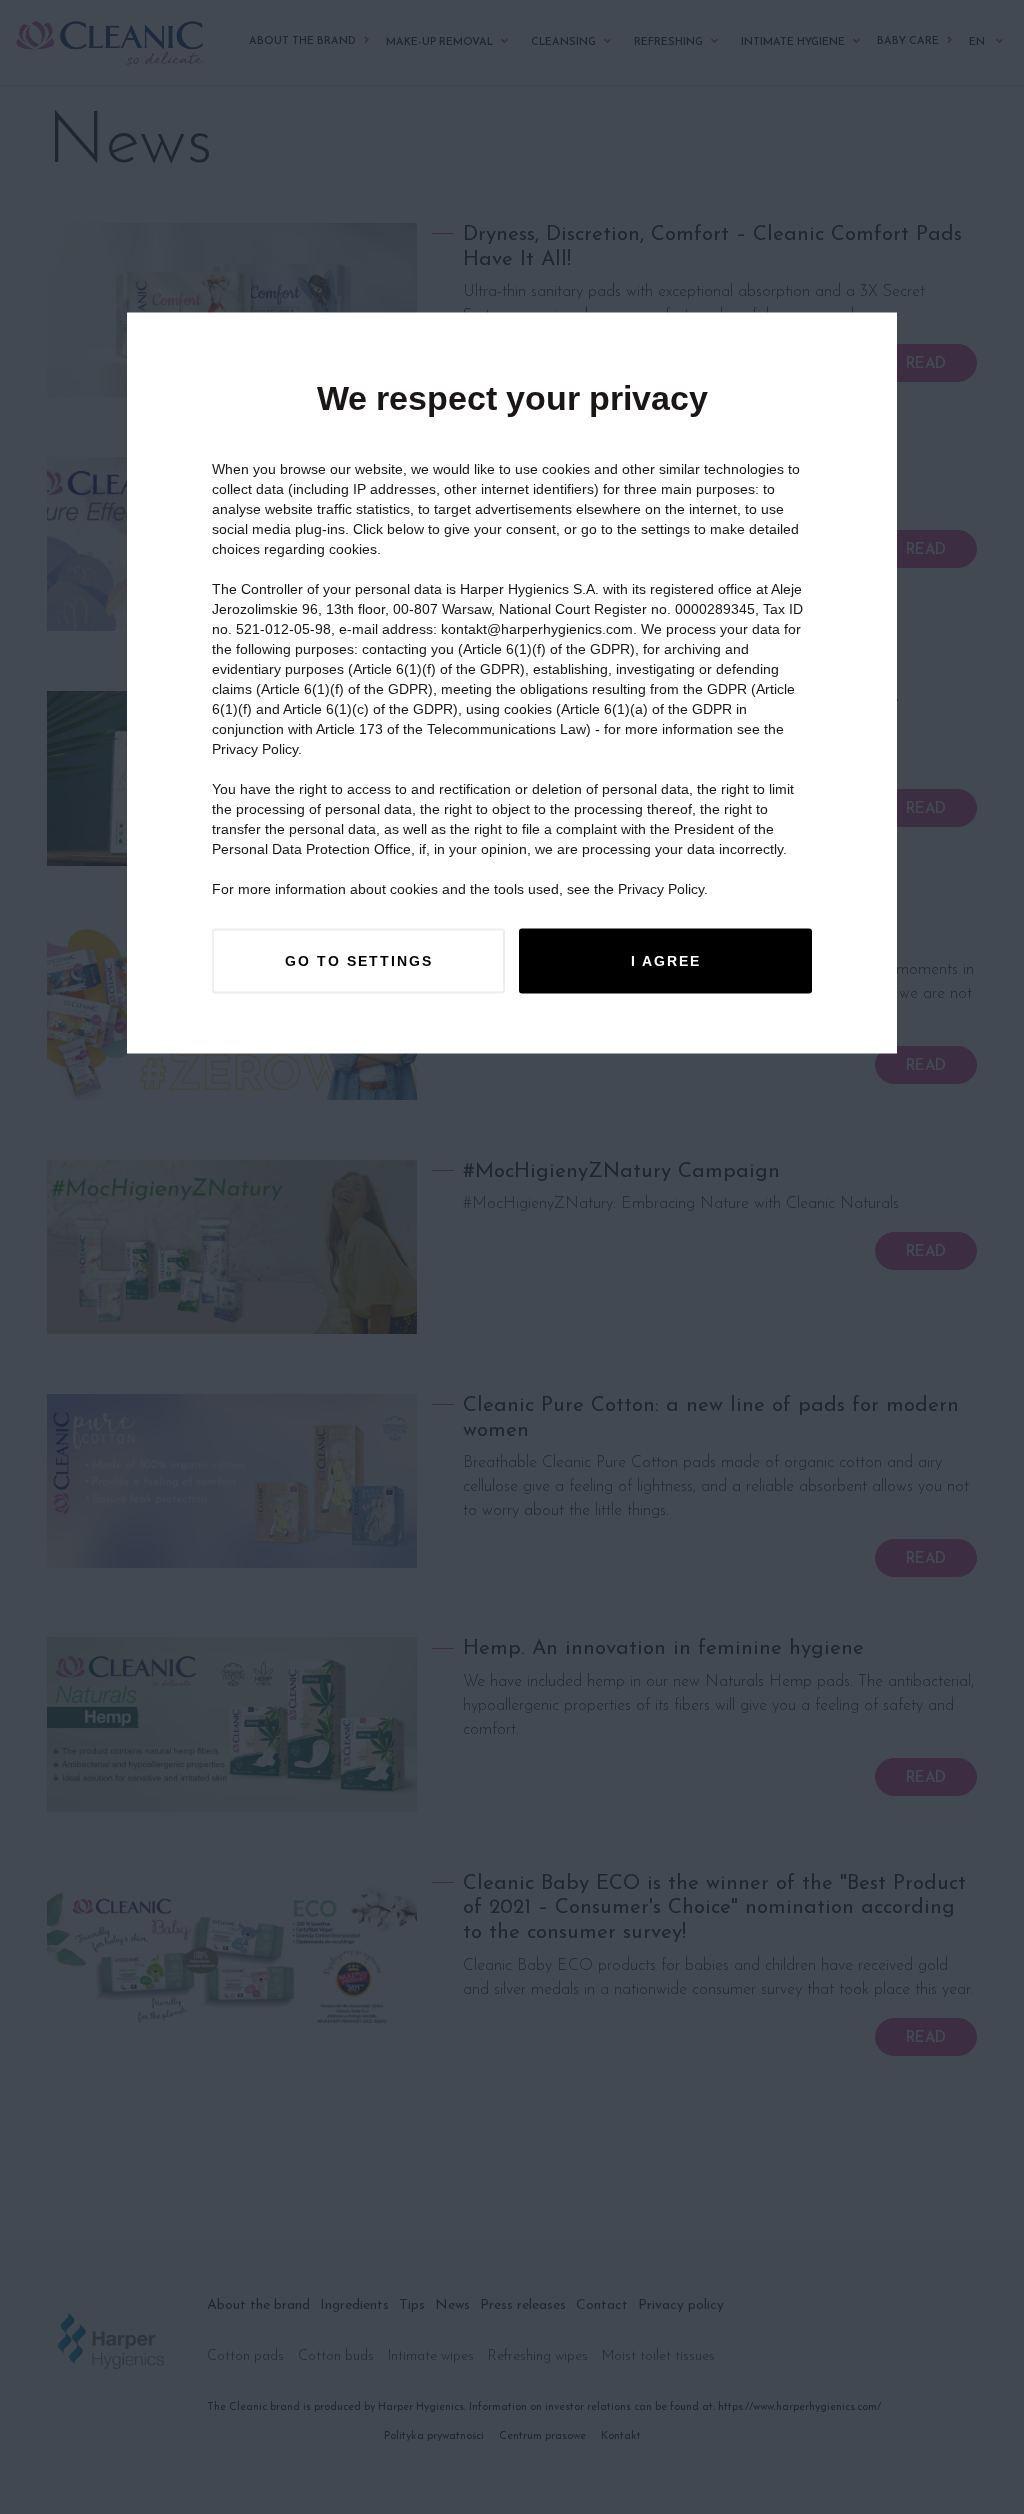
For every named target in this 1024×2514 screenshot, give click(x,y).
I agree (666, 961)
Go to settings (359, 961)
